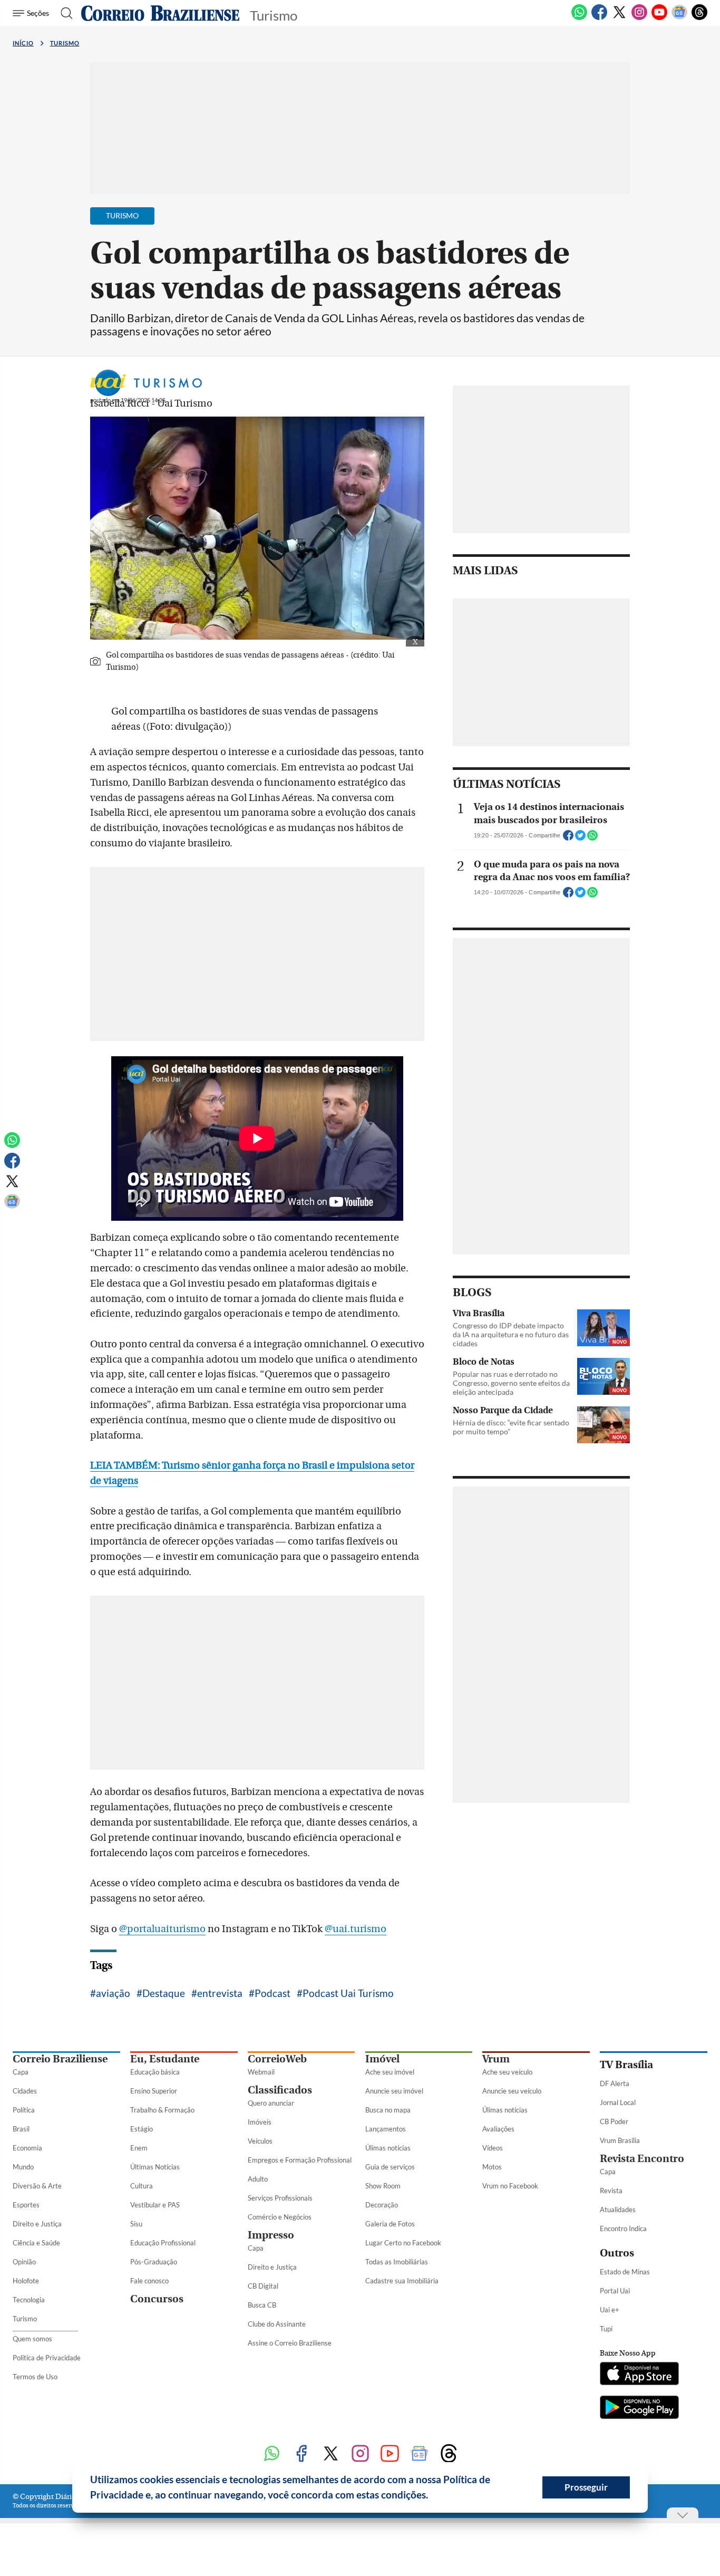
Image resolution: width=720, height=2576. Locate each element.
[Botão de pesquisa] (64, 13)
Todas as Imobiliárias (397, 2262)
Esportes (26, 2205)
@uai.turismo (356, 1929)
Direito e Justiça (37, 2224)
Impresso (271, 2235)
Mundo (23, 2167)
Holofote (26, 2281)
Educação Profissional (163, 2243)
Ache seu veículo (507, 2072)
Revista (611, 2191)
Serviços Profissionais (280, 2198)
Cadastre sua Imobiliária (402, 2281)
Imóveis (260, 2122)
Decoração (382, 2205)
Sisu (136, 2224)
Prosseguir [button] (586, 2487)
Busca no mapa (388, 2110)
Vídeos (493, 2148)
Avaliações (498, 2129)
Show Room (383, 2186)
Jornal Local (618, 2102)
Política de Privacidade (47, 2358)
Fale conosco (149, 2281)
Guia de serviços (390, 2167)
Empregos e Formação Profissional (300, 2160)
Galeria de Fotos (390, 2224)
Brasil (21, 2129)
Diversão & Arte (37, 2186)
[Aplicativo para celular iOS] (639, 2375)
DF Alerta (615, 2083)
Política (24, 2110)
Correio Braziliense (60, 2059)
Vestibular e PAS (155, 2205)
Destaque (164, 1993)
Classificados (280, 2090)
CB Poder (614, 2121)
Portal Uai (615, 2291)
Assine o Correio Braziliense (290, 2343)
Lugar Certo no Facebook (403, 2243)
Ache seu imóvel (390, 2072)
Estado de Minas (625, 2272)
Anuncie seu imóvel (394, 2091)
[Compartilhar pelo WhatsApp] (592, 838)
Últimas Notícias (155, 2167)
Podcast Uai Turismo (348, 1993)
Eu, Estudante (165, 2059)
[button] (432, 2496)
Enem (139, 2148)
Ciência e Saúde (36, 2243)
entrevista (220, 1993)
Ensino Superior (154, 2091)
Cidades (25, 2091)
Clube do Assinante (277, 2324)
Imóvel (382, 2059)
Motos (492, 2167)
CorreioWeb (277, 2059)
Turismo (65, 43)
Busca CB (262, 2305)
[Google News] (679, 18)
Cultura (142, 2186)
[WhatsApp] (579, 18)
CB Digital (263, 2286)
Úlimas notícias (388, 2148)
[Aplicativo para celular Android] (639, 2408)
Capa (21, 2072)
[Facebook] (599, 18)
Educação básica (155, 2072)
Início (23, 43)
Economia (27, 2148)
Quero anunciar (271, 2103)
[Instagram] (639, 18)
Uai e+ (610, 2310)
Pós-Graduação (154, 2262)
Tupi (606, 2329)
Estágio (142, 2129)
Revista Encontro (642, 2159)
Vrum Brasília (620, 2140)
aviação (113, 1993)
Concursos (157, 2299)
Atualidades (618, 2210)
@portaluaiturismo (162, 1929)
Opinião (24, 2262)
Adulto (258, 2179)
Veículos (260, 2141)
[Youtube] (659, 18)
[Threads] (699, 18)
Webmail (261, 2072)
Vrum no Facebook (510, 2186)
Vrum (496, 2059)
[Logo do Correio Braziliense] (160, 13)
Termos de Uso (35, 2377)
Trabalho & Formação (162, 2110)
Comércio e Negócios (280, 2217)
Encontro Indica (623, 2228)
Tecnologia (29, 2300)
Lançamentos (386, 2129)
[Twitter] (619, 18)
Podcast (273, 1993)
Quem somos (32, 2339)
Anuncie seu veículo (512, 2091)
